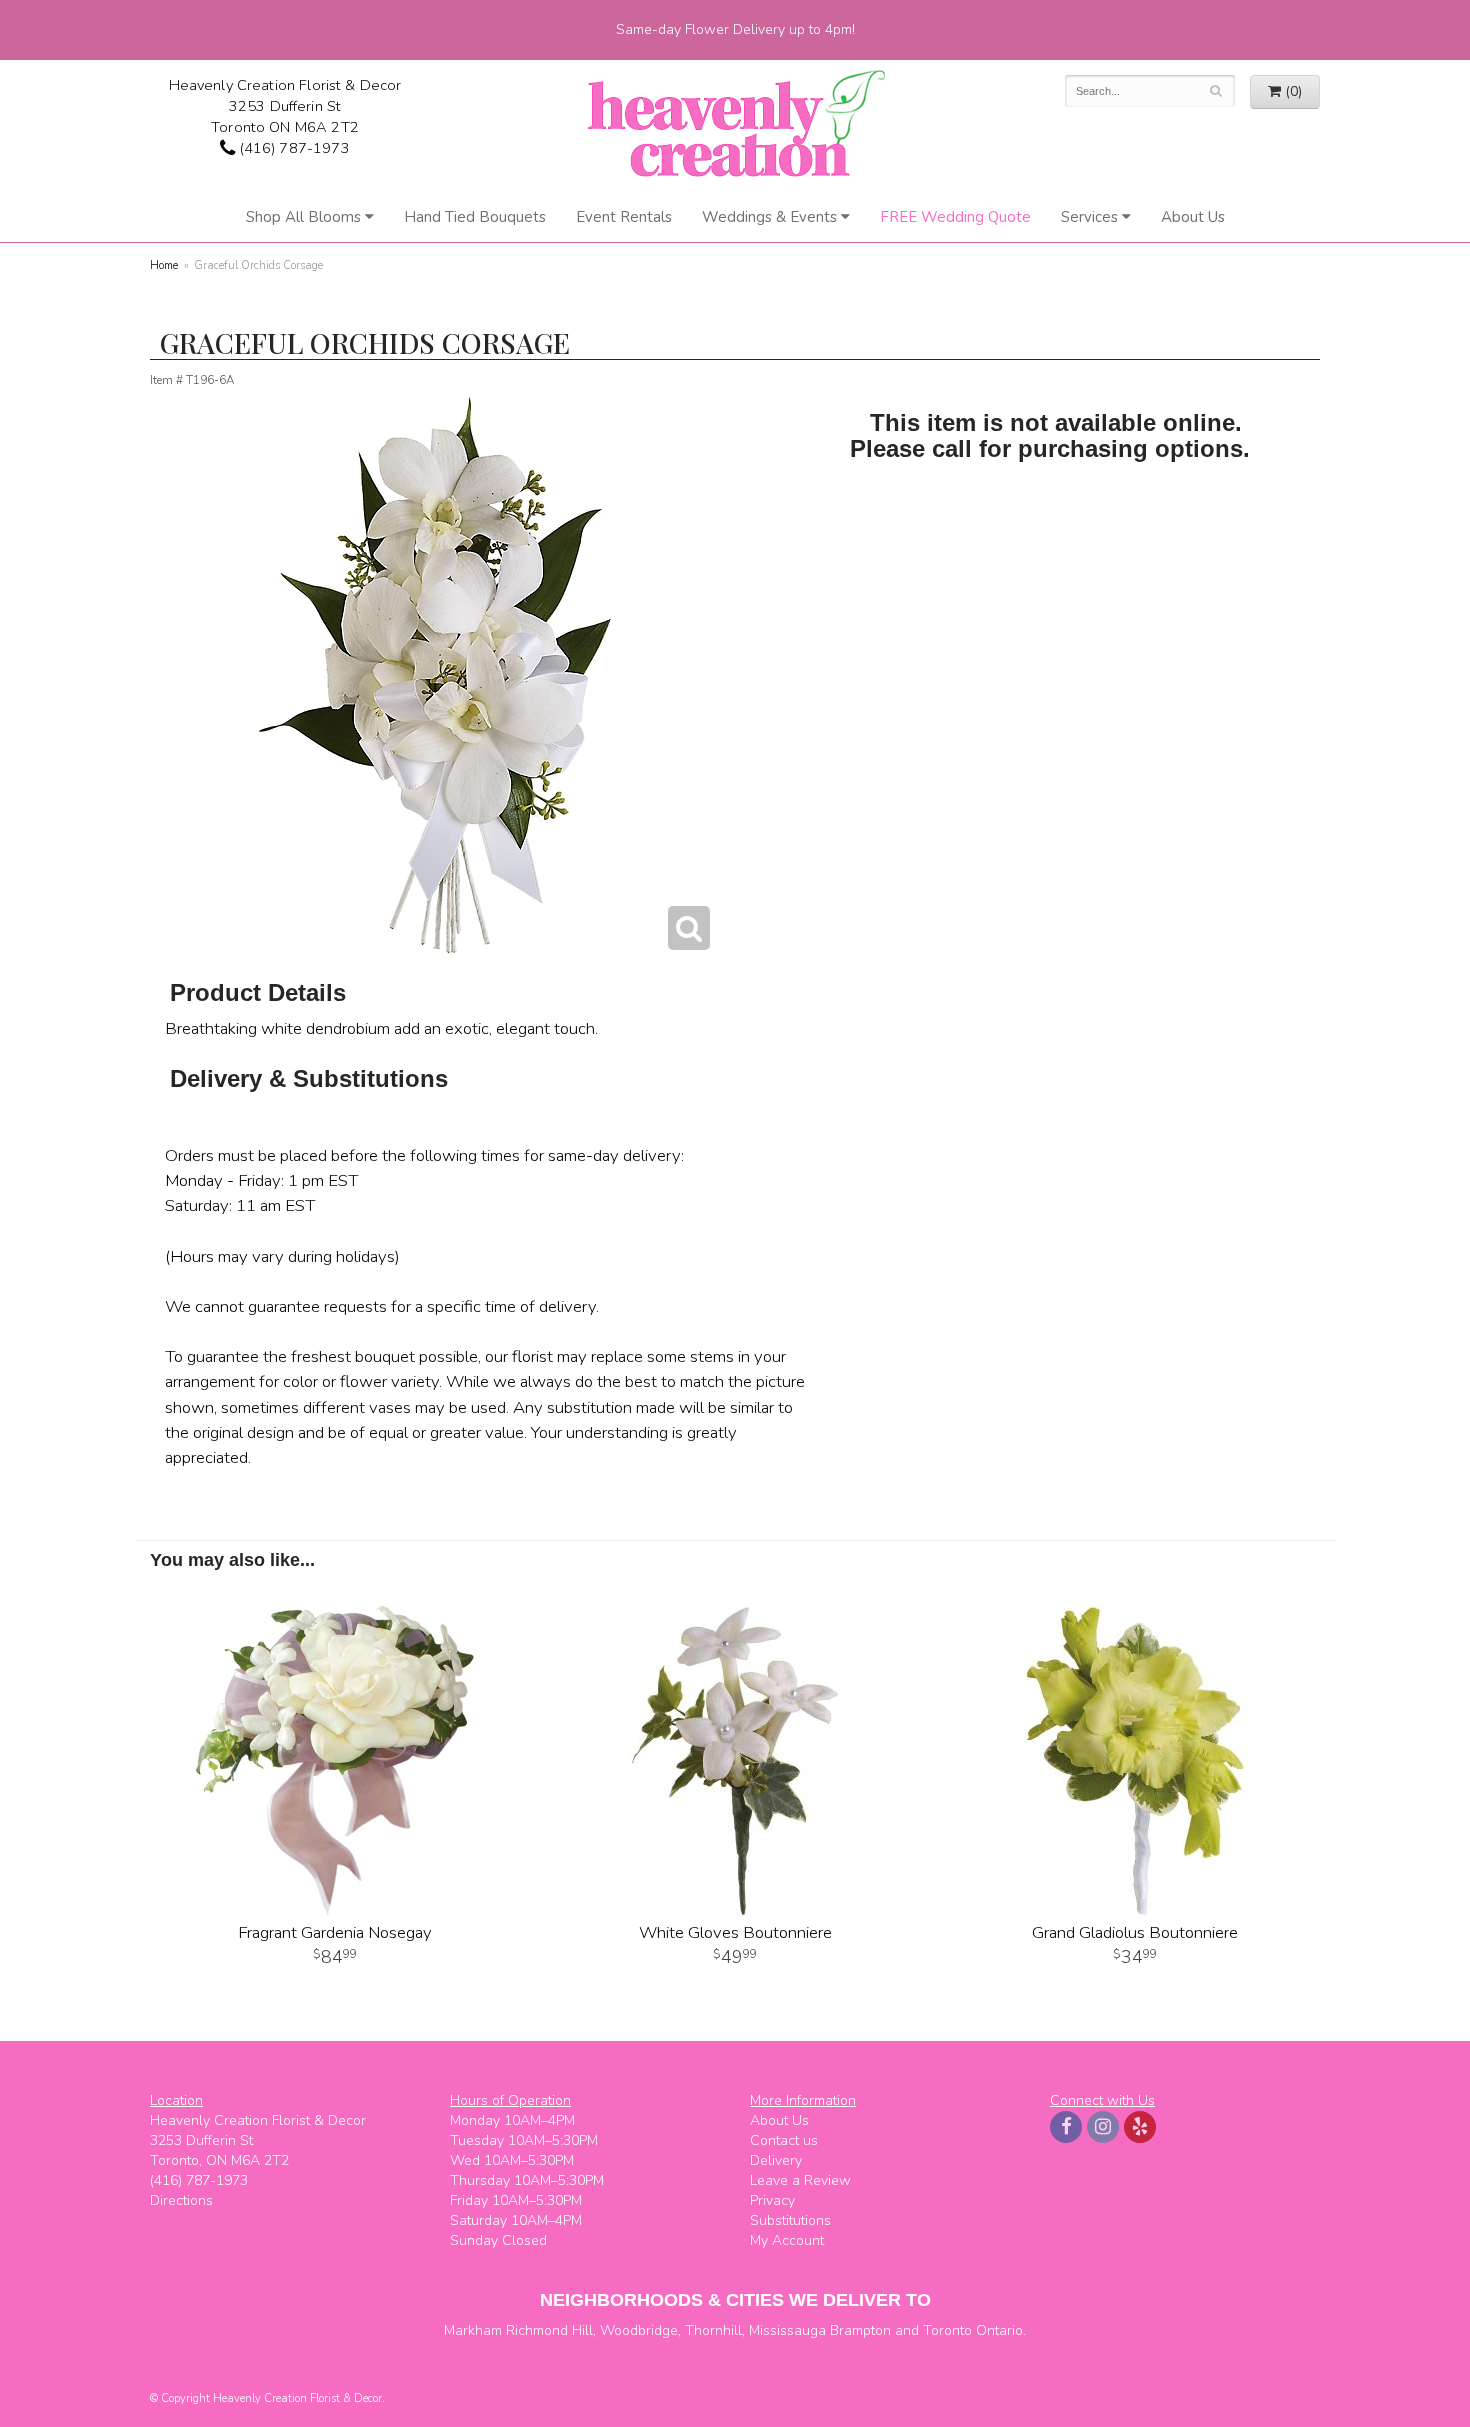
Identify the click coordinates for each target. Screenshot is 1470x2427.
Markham (473, 2330)
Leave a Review (800, 2180)
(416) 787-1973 (292, 148)
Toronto (947, 2330)
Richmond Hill (549, 2330)
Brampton (860, 2330)
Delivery (776, 2160)
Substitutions (790, 2220)
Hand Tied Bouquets (475, 217)
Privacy (772, 2200)
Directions (181, 2200)
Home (164, 265)
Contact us (784, 2140)
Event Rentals (624, 217)
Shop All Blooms (303, 217)
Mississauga (787, 2330)
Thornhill (713, 2330)
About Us (1193, 217)
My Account (787, 2240)
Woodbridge (639, 2330)
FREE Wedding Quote (955, 217)
